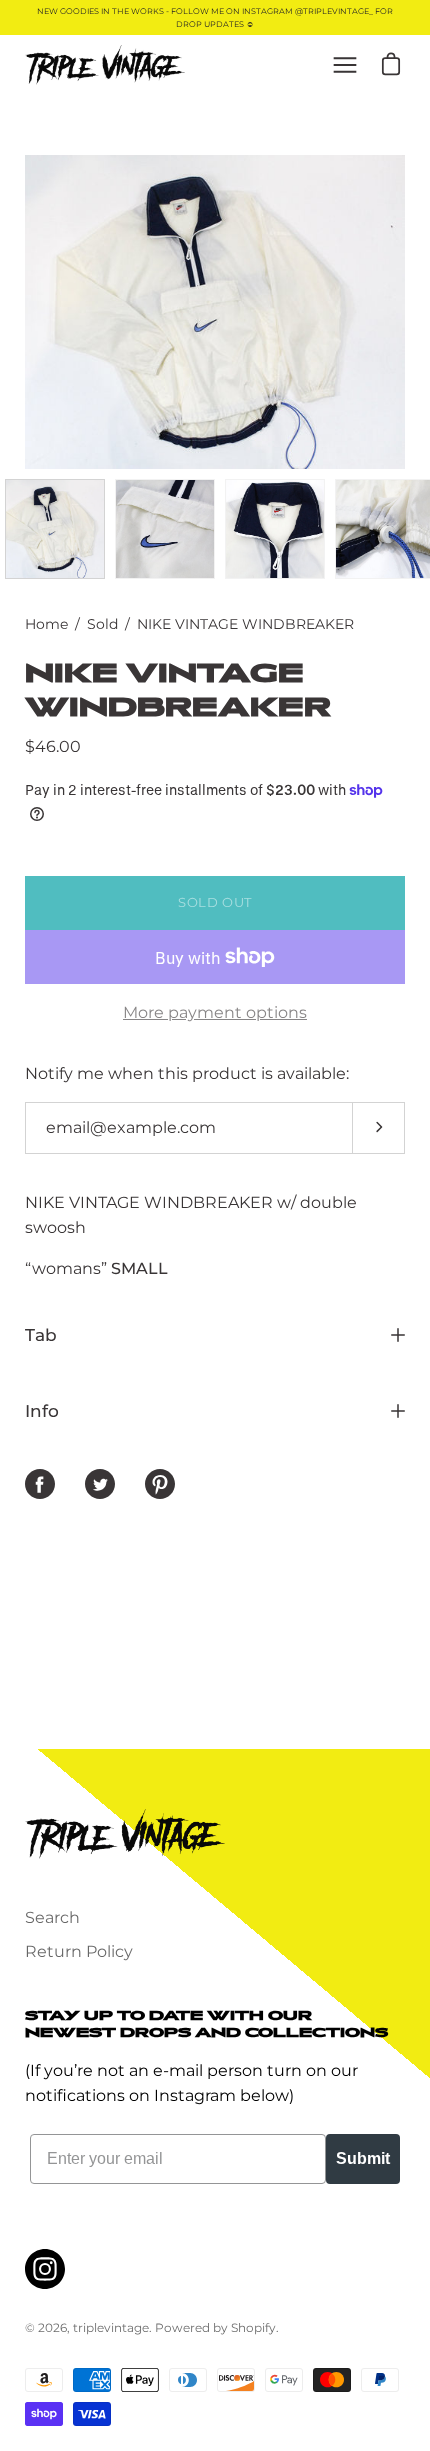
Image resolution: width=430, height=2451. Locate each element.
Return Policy (79, 1951)
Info (42, 1411)
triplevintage (111, 2327)
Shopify (253, 2327)
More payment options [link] (215, 1012)
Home (46, 624)
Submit (363, 2158)
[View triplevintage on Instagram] (45, 2269)
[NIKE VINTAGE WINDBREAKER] (55, 529)
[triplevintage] (105, 65)
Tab (41, 1335)
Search (52, 1917)
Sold (102, 624)
